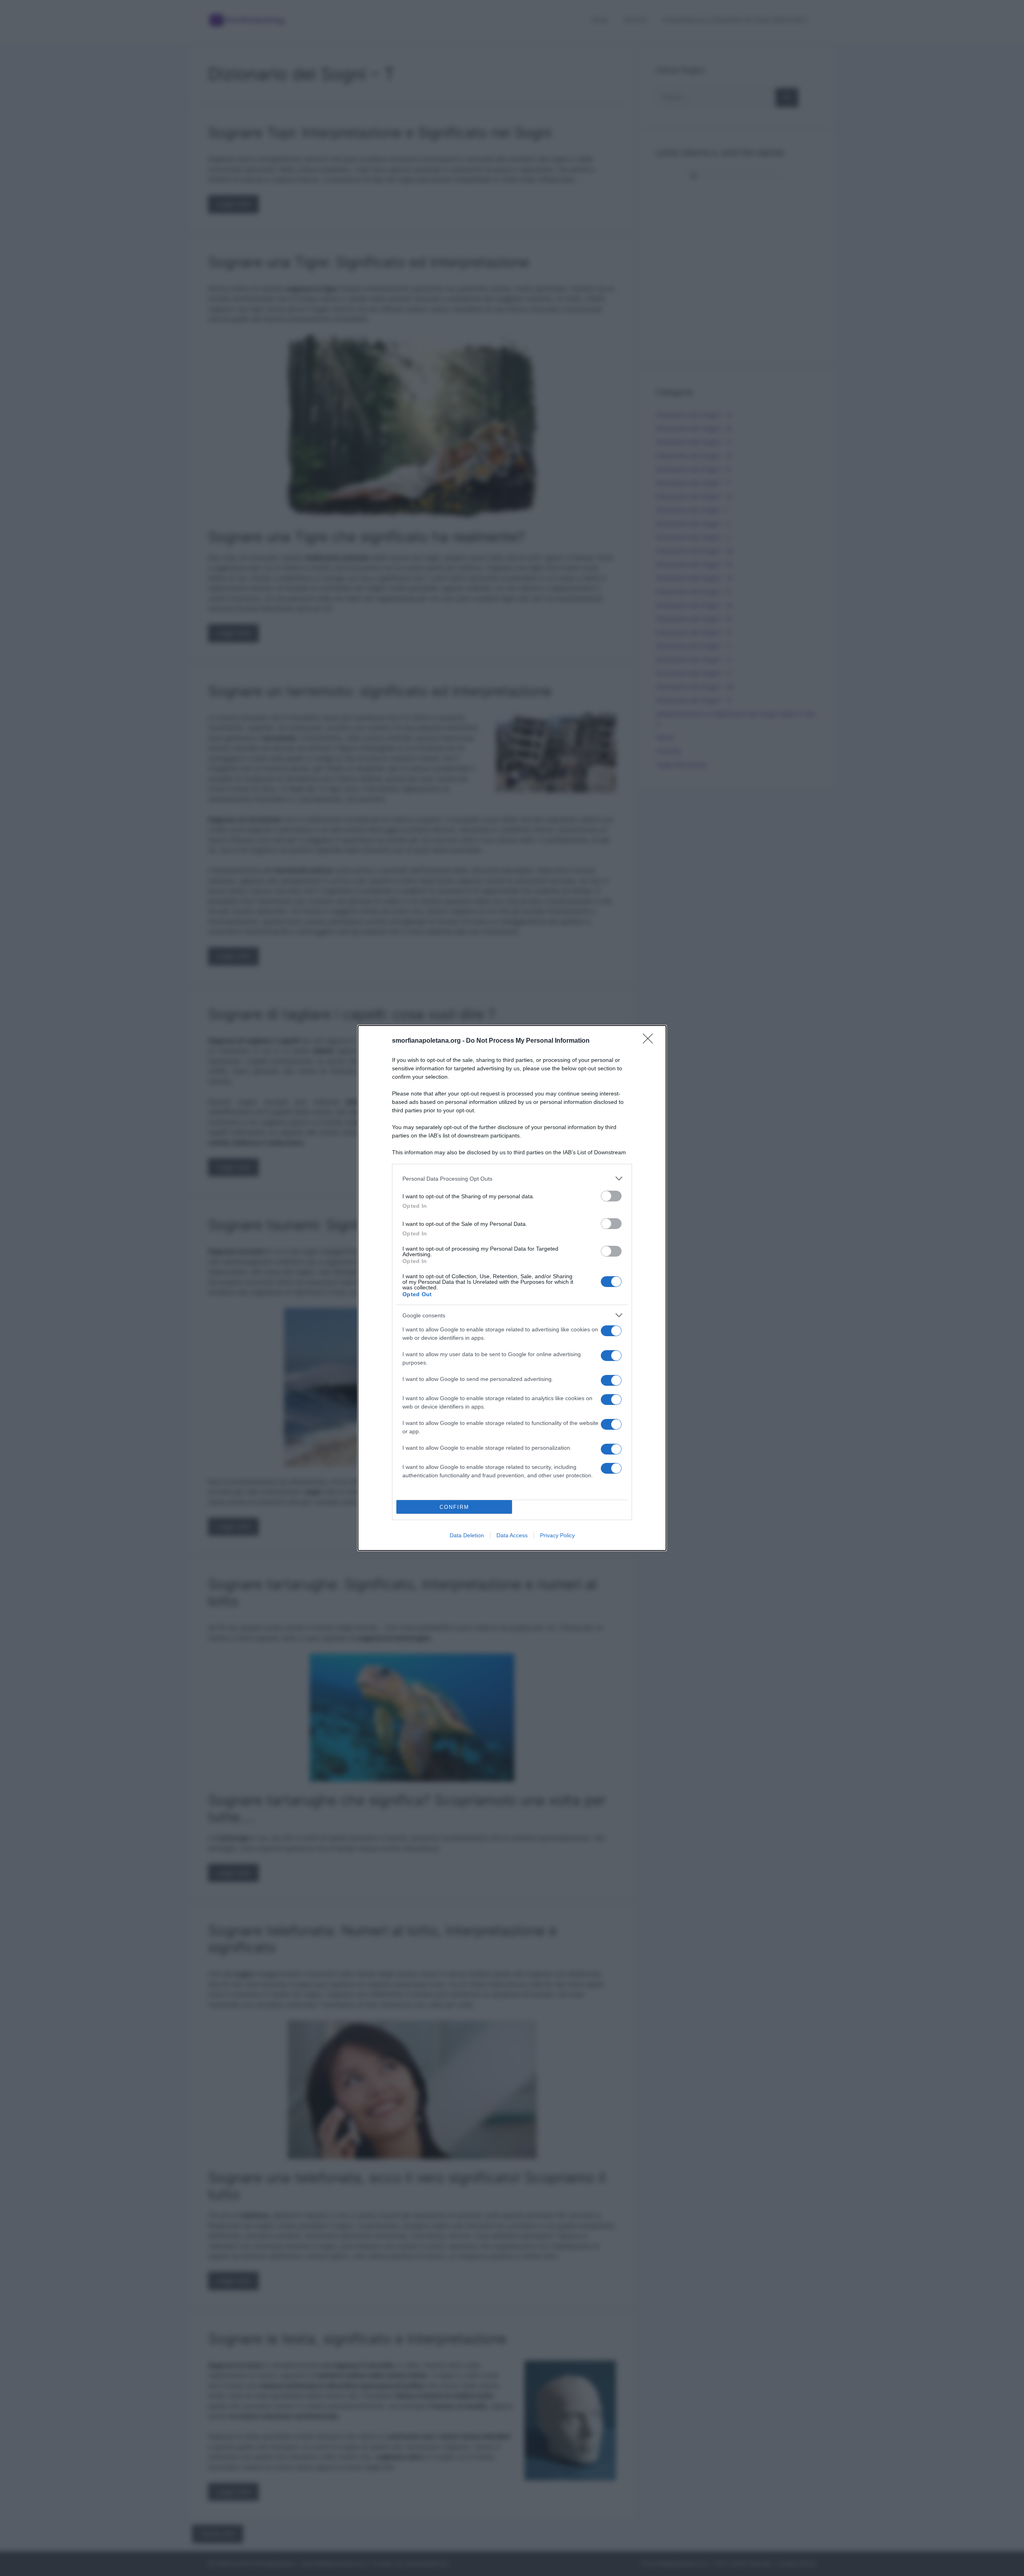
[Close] (650, 1041)
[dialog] (512, 1288)
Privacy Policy (557, 1535)
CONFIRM (454, 1507)
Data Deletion (467, 1535)
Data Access (512, 1535)
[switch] (611, 1196)
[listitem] (512, 1178)
